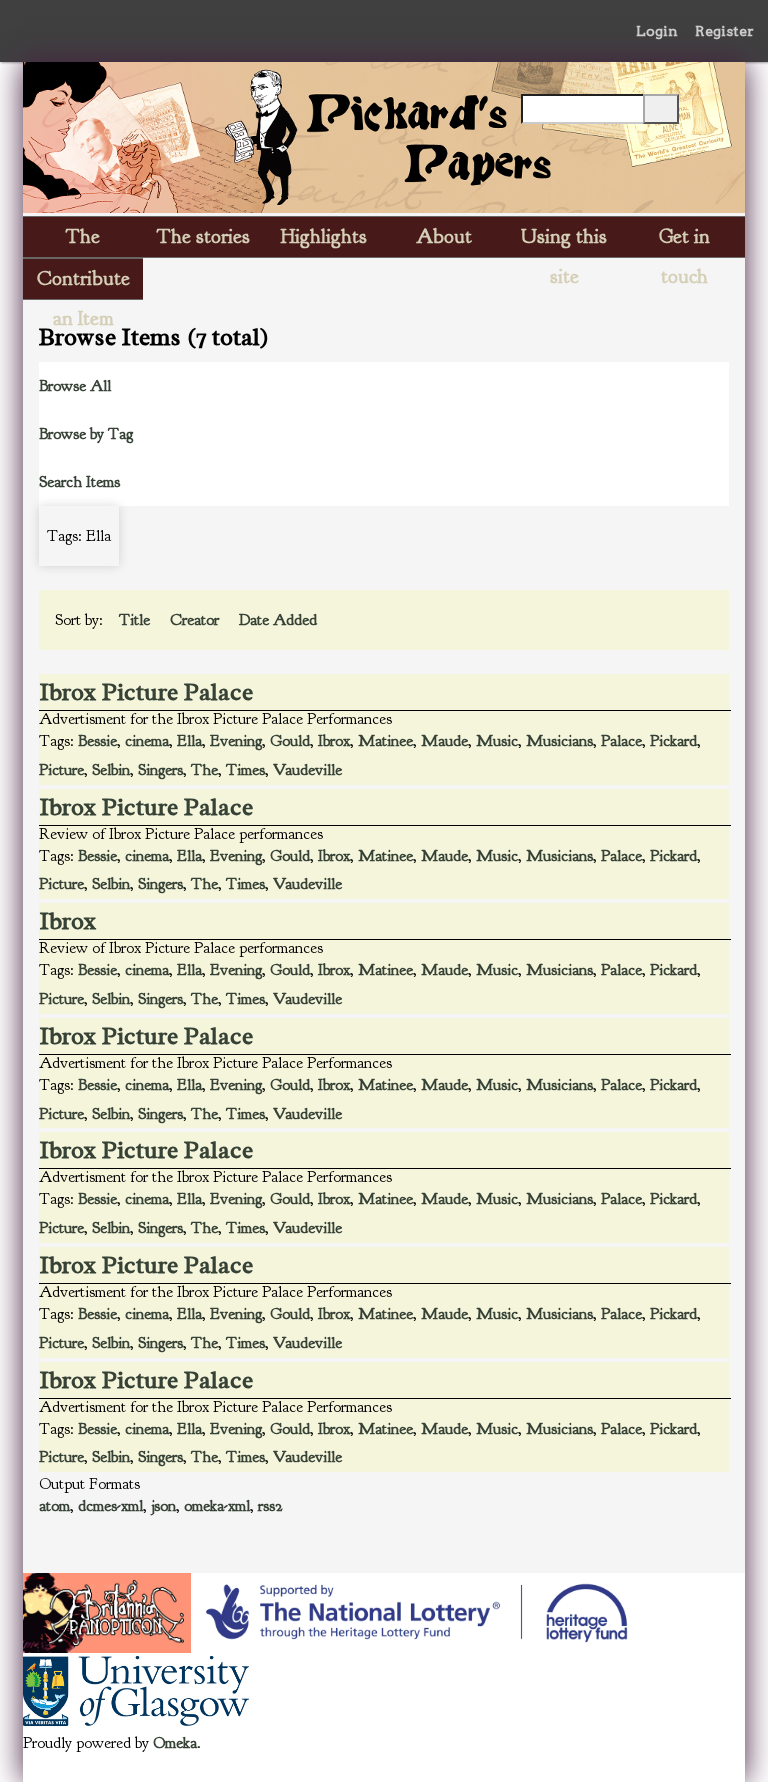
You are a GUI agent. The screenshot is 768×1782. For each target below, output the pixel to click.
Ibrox (334, 741)
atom (54, 1506)
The (204, 770)
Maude (444, 741)
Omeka (175, 1743)
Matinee (385, 741)
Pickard (673, 741)
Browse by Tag (86, 434)
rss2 (270, 1506)
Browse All (75, 386)
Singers (160, 770)
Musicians (559, 741)
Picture (61, 770)
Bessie (97, 741)
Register (724, 31)
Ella (189, 741)
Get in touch (684, 240)
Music (497, 741)
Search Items (79, 482)
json (163, 1506)
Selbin (111, 770)
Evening (236, 741)
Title (136, 620)
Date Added (280, 620)
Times (245, 770)
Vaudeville (307, 770)
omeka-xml (217, 1506)
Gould (290, 741)
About (444, 236)
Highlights (324, 236)
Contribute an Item (83, 282)
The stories (203, 236)
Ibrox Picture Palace (146, 692)
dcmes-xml (110, 1506)
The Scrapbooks (83, 240)
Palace (621, 741)
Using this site (564, 240)
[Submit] (661, 109)
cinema (147, 741)
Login (657, 31)
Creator (196, 620)
